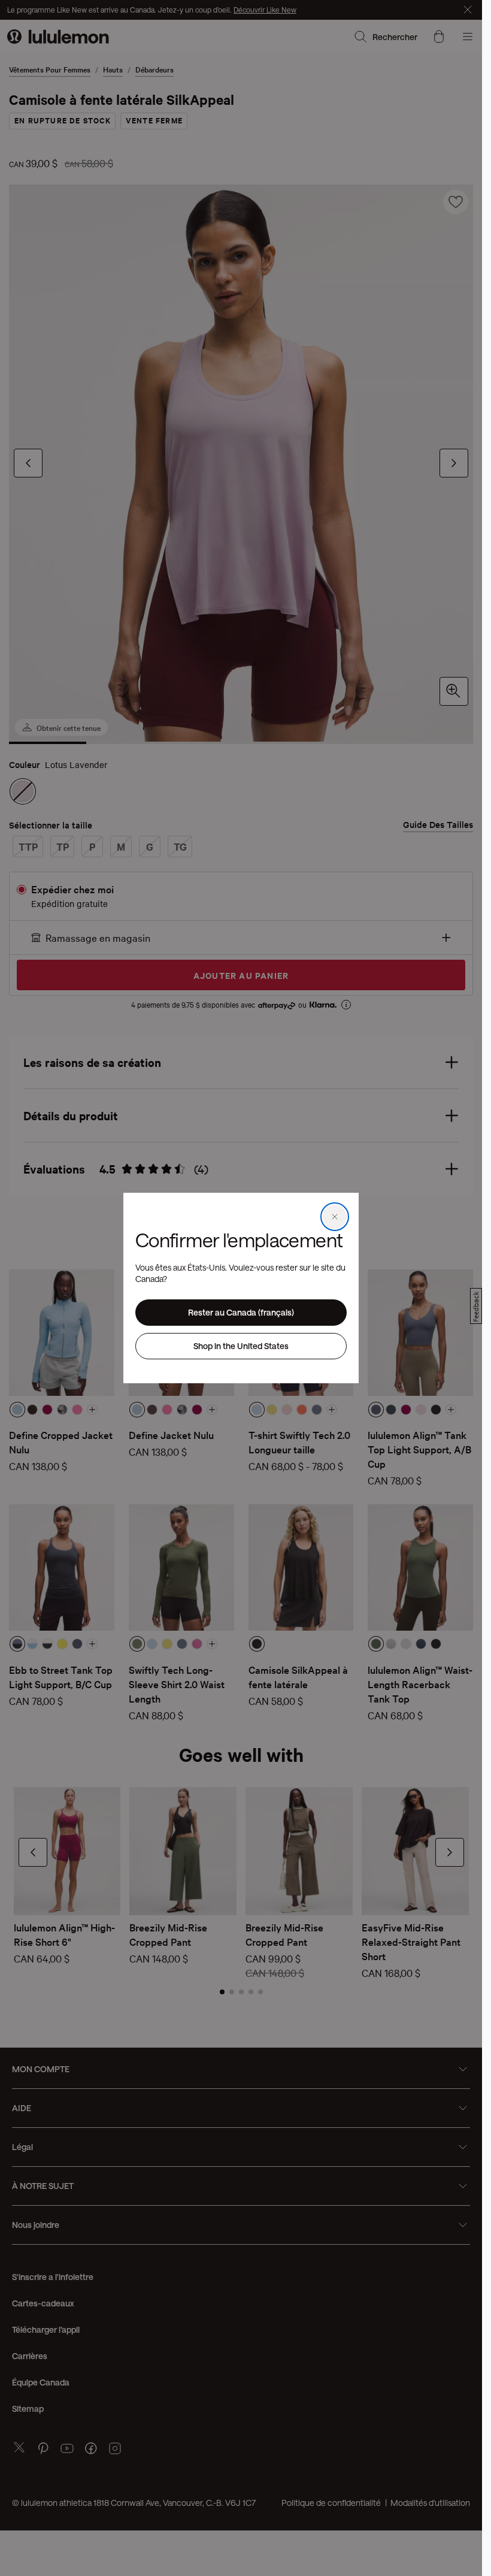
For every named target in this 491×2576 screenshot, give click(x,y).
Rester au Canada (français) (241, 1312)
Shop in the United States (241, 1346)
